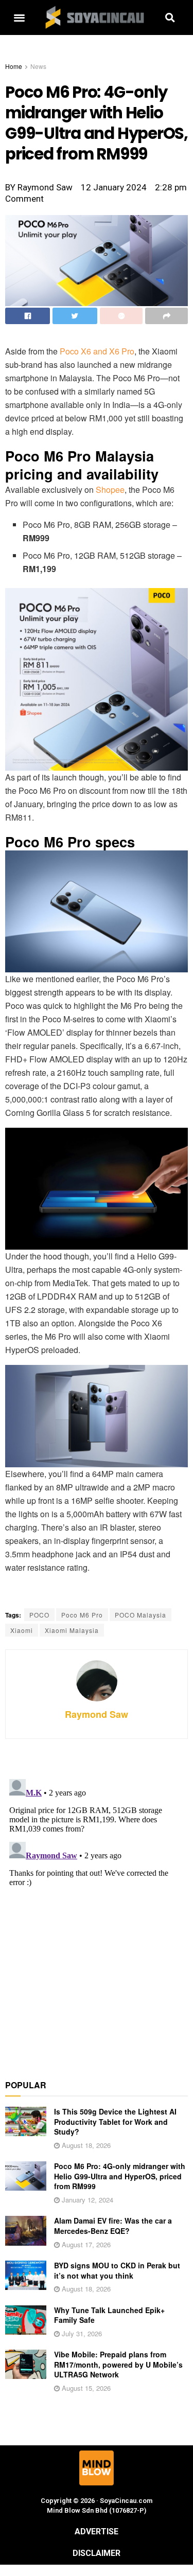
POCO (39, 1615)
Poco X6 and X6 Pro (97, 351)
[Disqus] (97, 1904)
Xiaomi (22, 1630)
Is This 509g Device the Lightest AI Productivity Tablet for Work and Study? (115, 2121)
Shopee (110, 490)
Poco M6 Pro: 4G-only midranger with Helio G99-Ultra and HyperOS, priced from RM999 (120, 2176)
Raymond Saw (97, 1714)
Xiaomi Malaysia (72, 1630)
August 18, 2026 (85, 2145)
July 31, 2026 (81, 2333)
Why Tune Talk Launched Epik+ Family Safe (109, 2315)
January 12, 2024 (86, 2200)
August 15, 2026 (85, 2388)
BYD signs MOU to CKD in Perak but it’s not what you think (117, 2270)
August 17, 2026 (85, 2244)
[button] (19, 18)
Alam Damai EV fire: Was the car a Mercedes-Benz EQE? (113, 2226)
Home (14, 66)
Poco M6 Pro (82, 1615)
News (38, 66)
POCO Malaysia (141, 1615)
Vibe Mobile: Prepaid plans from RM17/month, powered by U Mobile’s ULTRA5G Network (118, 2364)
